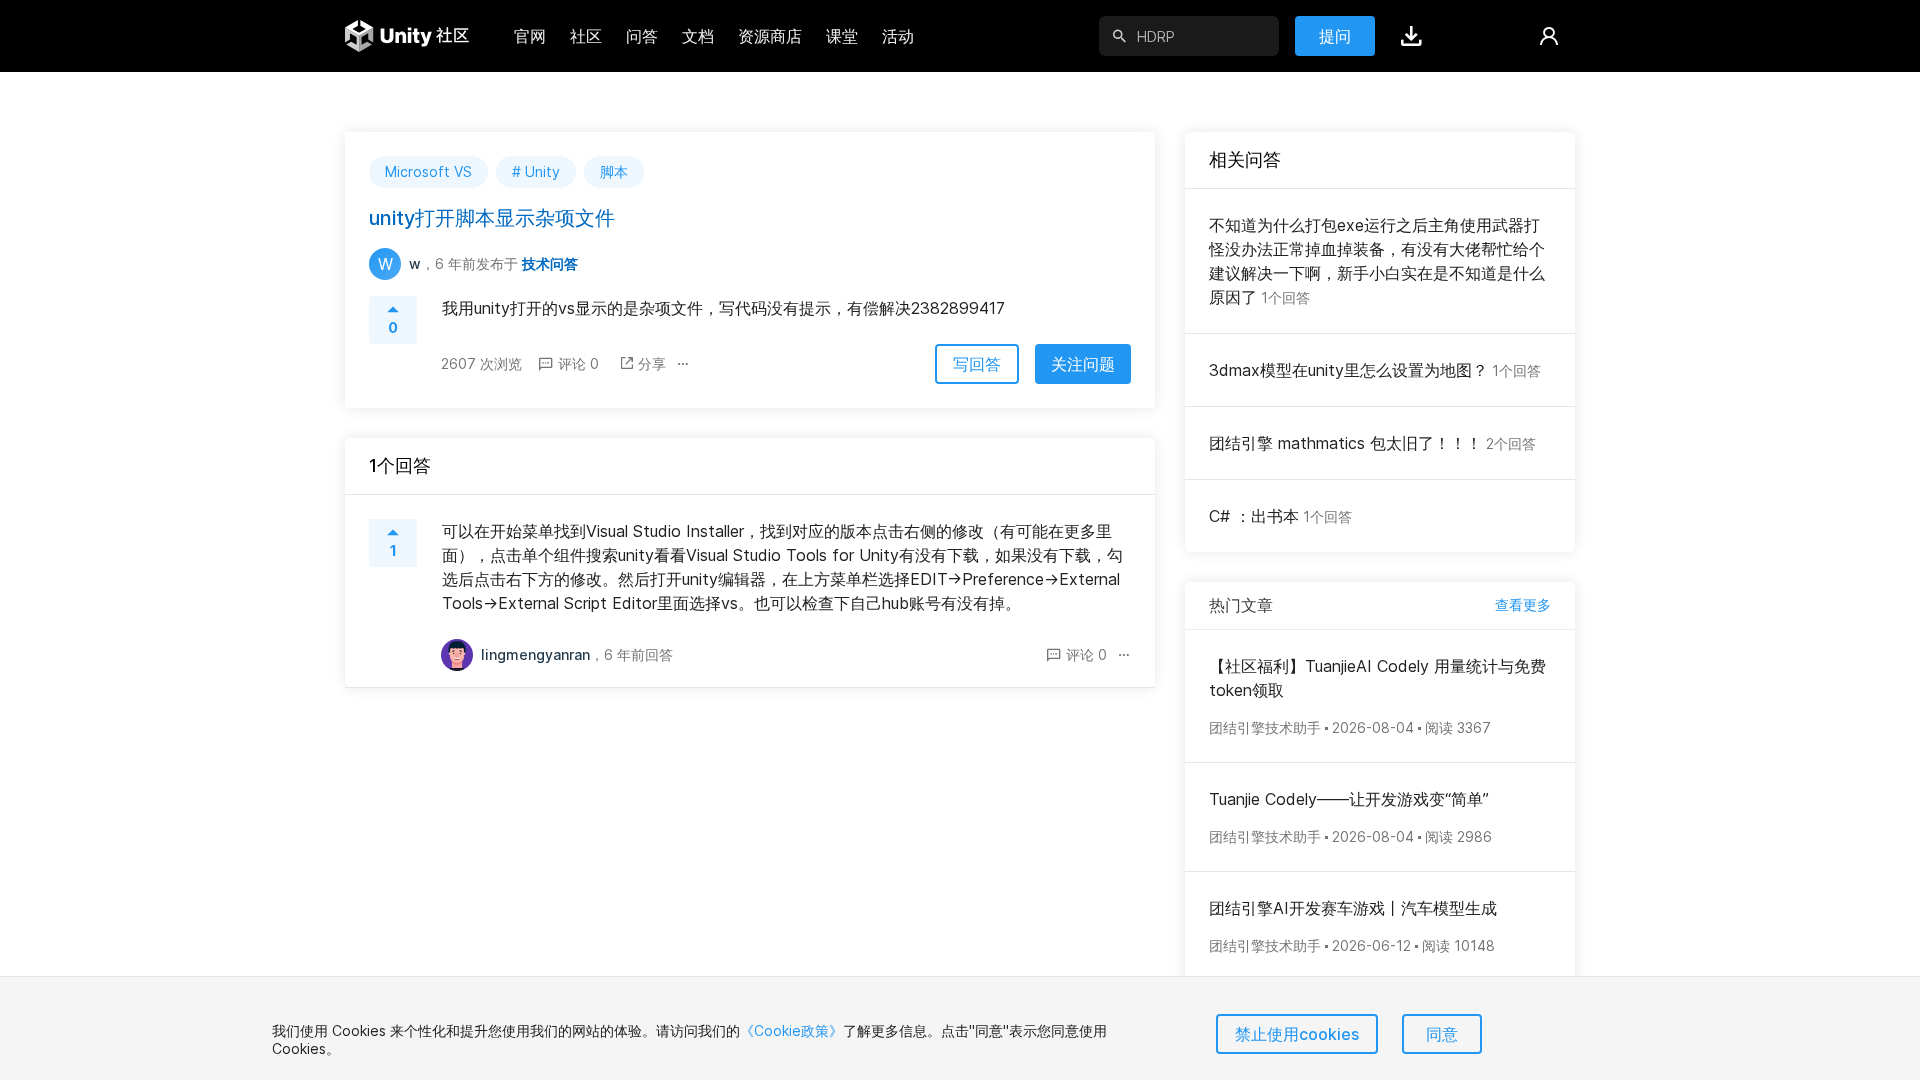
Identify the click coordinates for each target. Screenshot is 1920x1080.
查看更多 (1523, 604)
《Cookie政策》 (791, 1030)
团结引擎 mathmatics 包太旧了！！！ (1372, 443)
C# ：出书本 (1280, 516)
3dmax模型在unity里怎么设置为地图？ (1375, 370)
